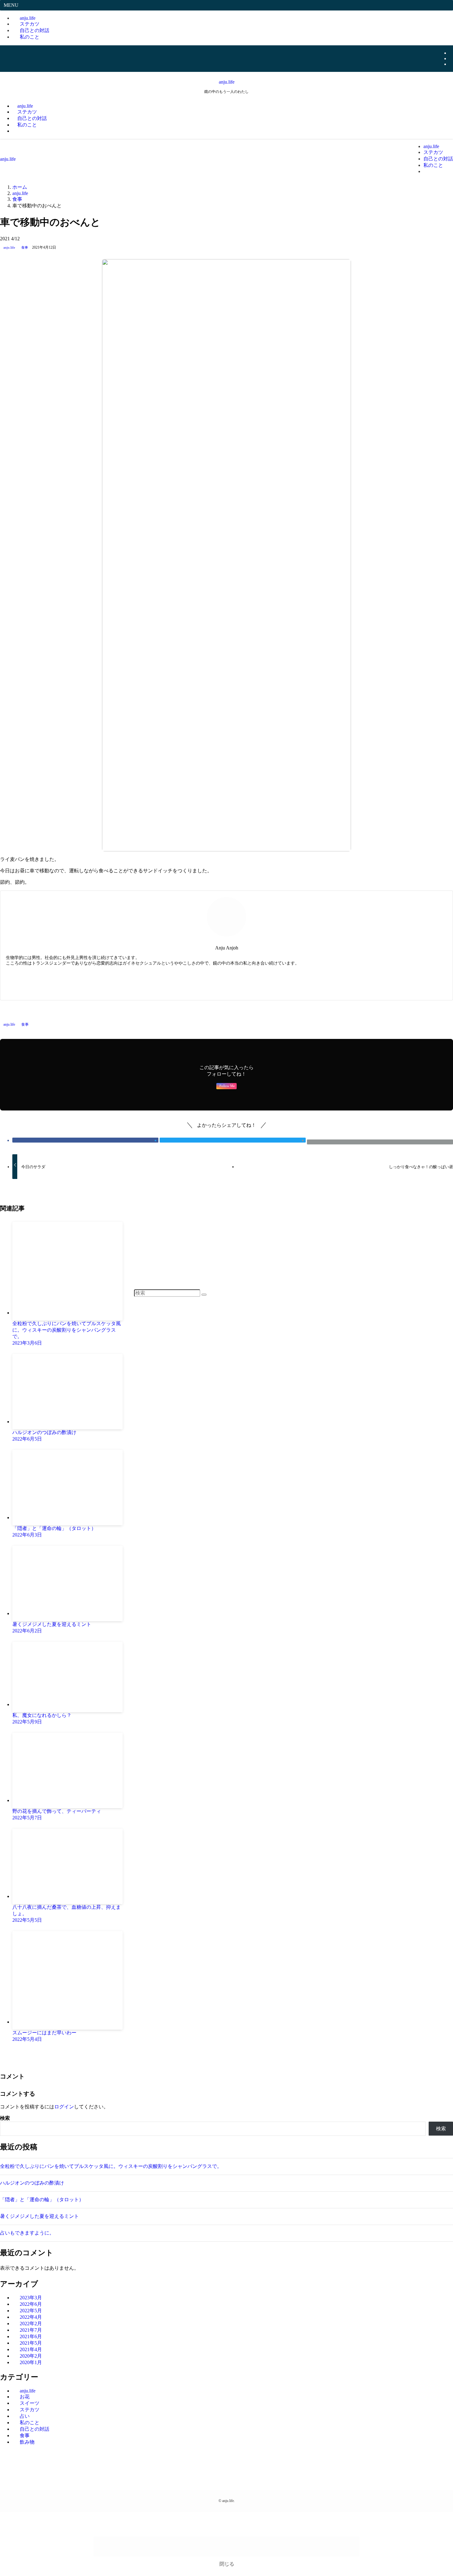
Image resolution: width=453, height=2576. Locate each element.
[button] (17, 131)
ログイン (64, 2107)
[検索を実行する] (204, 1295)
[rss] (451, 64)
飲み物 (27, 2442)
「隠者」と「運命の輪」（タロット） (42, 2200)
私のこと (30, 37)
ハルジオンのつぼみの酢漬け (32, 2183)
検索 (5, 2118)
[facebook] (451, 53)
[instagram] (451, 58)
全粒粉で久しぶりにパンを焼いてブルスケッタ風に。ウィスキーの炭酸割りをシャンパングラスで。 (111, 2166)
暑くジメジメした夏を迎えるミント (39, 2216)
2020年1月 (31, 2362)
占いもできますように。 (27, 2233)
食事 (25, 247)
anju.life (227, 82)
